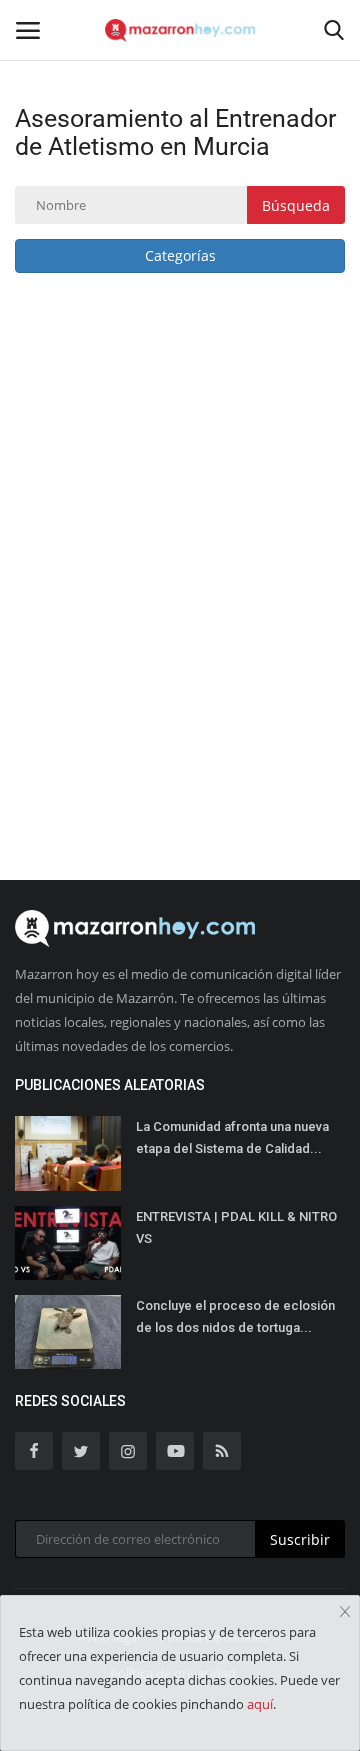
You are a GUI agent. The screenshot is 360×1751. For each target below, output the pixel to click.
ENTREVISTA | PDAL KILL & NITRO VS (236, 1227)
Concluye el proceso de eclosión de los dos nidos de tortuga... (235, 1316)
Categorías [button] (180, 255)
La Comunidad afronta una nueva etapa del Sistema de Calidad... (232, 1137)
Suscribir (300, 1539)
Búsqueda (296, 205)
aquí (260, 1704)
